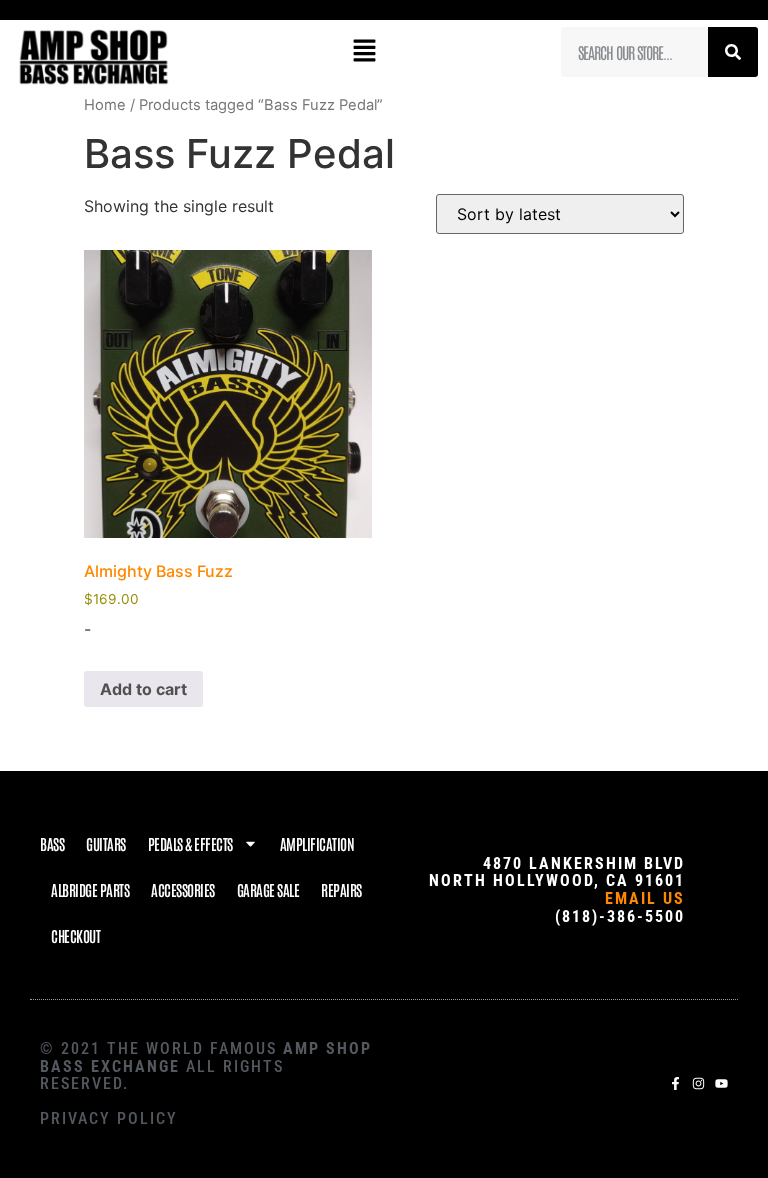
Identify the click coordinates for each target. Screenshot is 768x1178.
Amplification (317, 843)
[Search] (733, 52)
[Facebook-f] (675, 1083)
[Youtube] (721, 1083)
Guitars (106, 843)
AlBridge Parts (90, 889)
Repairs (341, 889)
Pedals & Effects (190, 843)
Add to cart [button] (143, 689)
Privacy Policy (109, 1118)
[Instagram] (698, 1083)
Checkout (75, 935)
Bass (52, 843)
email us (645, 898)
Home (105, 105)
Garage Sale (268, 889)
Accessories (183, 889)
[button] (364, 51)
